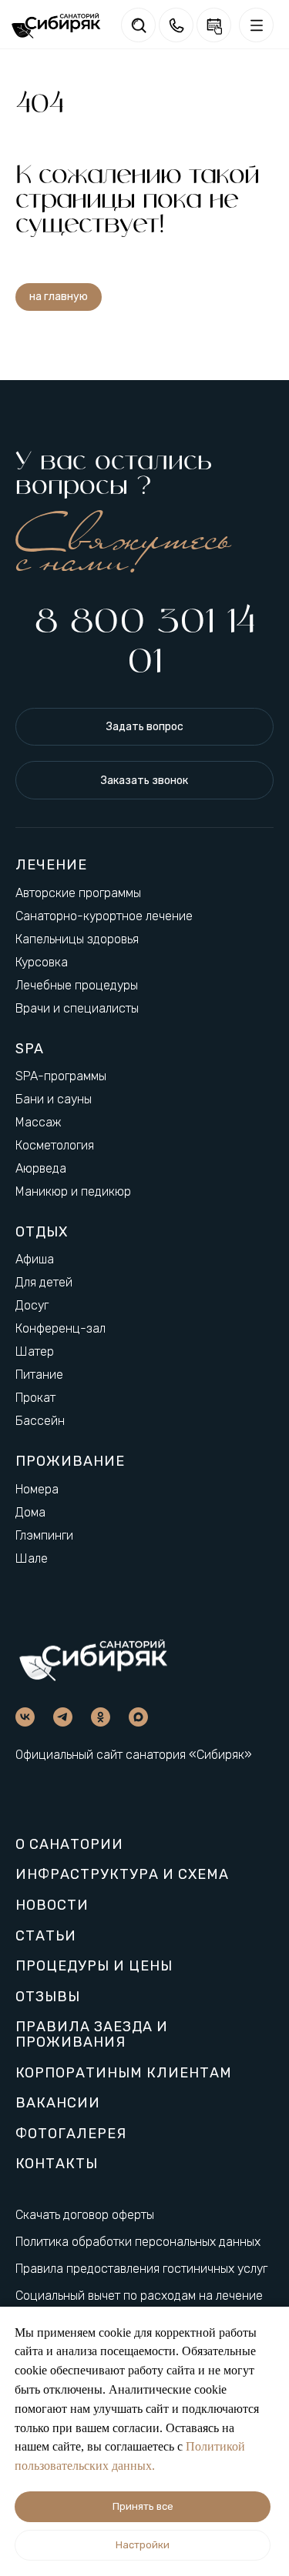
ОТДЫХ (42, 1232)
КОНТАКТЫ (57, 2164)
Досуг (32, 1305)
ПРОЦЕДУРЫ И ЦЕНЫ (94, 1967)
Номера (37, 1489)
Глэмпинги (44, 1535)
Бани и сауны (54, 1099)
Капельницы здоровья (77, 939)
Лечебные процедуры (77, 985)
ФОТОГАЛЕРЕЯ (71, 2134)
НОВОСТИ (52, 1906)
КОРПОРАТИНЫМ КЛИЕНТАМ (124, 2074)
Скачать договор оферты (85, 2215)
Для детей (44, 1282)
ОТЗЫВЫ (48, 1997)
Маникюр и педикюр (73, 1191)
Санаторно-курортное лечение (104, 916)
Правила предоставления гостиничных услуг (141, 2269)
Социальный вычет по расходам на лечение (139, 2296)
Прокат (35, 1398)
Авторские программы (78, 893)
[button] (144, 727)
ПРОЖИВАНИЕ (70, 1461)
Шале (32, 1558)
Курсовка (42, 962)
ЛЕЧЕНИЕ (51, 865)
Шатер (35, 1351)
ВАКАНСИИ (58, 2104)
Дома (30, 1512)
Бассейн (40, 1421)
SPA (30, 1049)
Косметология (55, 1145)
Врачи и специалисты (77, 1008)
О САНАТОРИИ (69, 1845)
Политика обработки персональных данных (138, 2242)
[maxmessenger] (138, 1717)
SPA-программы (61, 1076)
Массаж (38, 1122)
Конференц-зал (60, 1328)
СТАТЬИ (46, 1937)
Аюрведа (41, 1168)
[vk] (25, 1717)
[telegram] (63, 1717)
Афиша (35, 1259)
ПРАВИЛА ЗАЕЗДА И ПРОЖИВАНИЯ (92, 2035)
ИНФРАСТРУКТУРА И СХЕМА (122, 1875)
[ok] (101, 1717)
